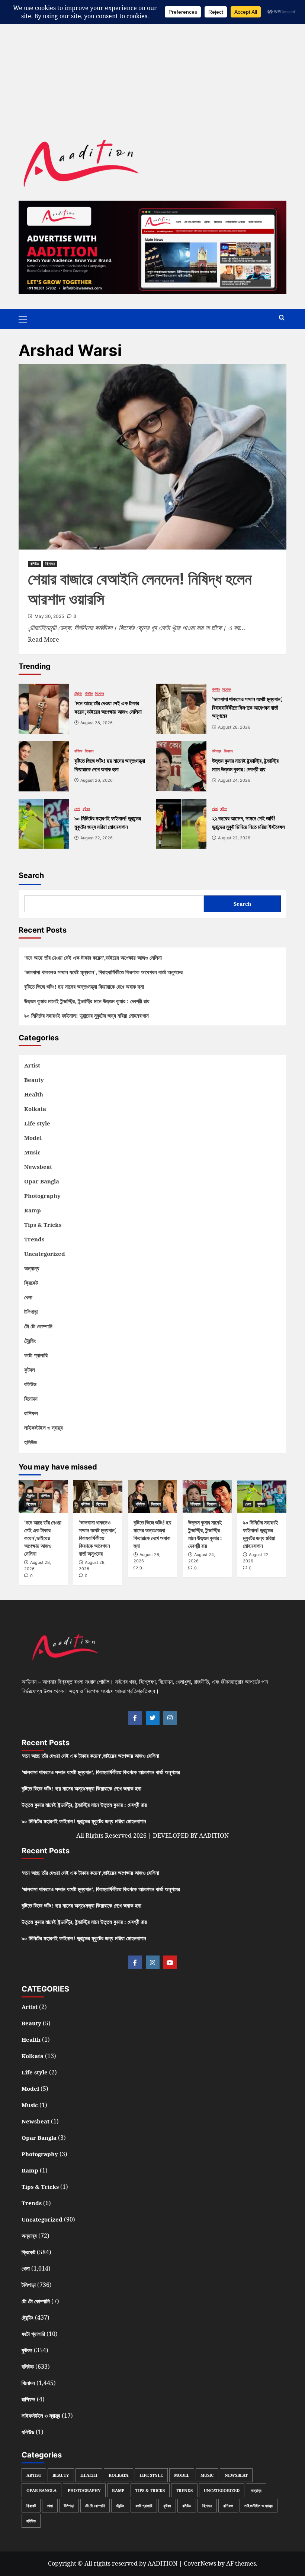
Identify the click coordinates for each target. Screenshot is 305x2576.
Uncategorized (45, 1254)
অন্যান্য (32, 1268)
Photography (42, 1196)
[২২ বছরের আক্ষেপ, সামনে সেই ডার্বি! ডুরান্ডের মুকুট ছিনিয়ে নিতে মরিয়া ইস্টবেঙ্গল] (181, 824)
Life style (37, 1123)
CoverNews (200, 2563)
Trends (34, 1239)
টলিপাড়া (217, 751)
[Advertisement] (152, 52)
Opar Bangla (42, 1181)
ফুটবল (86, 809)
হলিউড (30, 1442)
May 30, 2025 (49, 616)
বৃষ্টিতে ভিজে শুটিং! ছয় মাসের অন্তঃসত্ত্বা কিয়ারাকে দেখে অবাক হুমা (84, 986)
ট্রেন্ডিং (78, 693)
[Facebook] (135, 1718)
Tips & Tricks (43, 1225)
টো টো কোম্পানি (38, 1326)
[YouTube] (170, 1962)
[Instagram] (170, 1718)
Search (31, 875)
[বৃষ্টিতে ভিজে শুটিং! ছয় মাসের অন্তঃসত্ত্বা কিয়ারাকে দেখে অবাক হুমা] (44, 766)
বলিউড (35, 564)
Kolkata (35, 1109)
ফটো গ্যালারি (36, 1355)
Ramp (33, 1210)
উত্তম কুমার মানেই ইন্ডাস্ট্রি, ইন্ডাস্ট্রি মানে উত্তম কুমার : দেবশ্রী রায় (87, 1001)
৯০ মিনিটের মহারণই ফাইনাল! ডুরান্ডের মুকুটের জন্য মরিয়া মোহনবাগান (86, 1015)
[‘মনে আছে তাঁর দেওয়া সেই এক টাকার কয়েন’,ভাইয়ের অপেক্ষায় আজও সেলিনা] (44, 709)
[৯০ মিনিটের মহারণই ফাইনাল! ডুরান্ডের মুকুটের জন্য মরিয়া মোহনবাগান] (44, 824)
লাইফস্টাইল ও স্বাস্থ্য (44, 1428)
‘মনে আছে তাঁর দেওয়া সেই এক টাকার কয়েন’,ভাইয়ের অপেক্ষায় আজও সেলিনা (93, 958)
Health (34, 1094)
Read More (44, 639)
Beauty (34, 1080)
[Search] (282, 318)
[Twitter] (153, 1718)
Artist (32, 1065)
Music (32, 1152)
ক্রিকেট (31, 1283)
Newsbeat (38, 1167)
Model (33, 1138)
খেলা (77, 809)
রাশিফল (31, 1413)
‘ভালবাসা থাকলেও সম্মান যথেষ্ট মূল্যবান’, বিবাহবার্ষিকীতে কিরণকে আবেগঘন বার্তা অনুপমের (103, 972)
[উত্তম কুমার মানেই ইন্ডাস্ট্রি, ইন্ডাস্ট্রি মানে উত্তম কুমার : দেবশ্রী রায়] (181, 766)
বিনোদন (50, 564)
